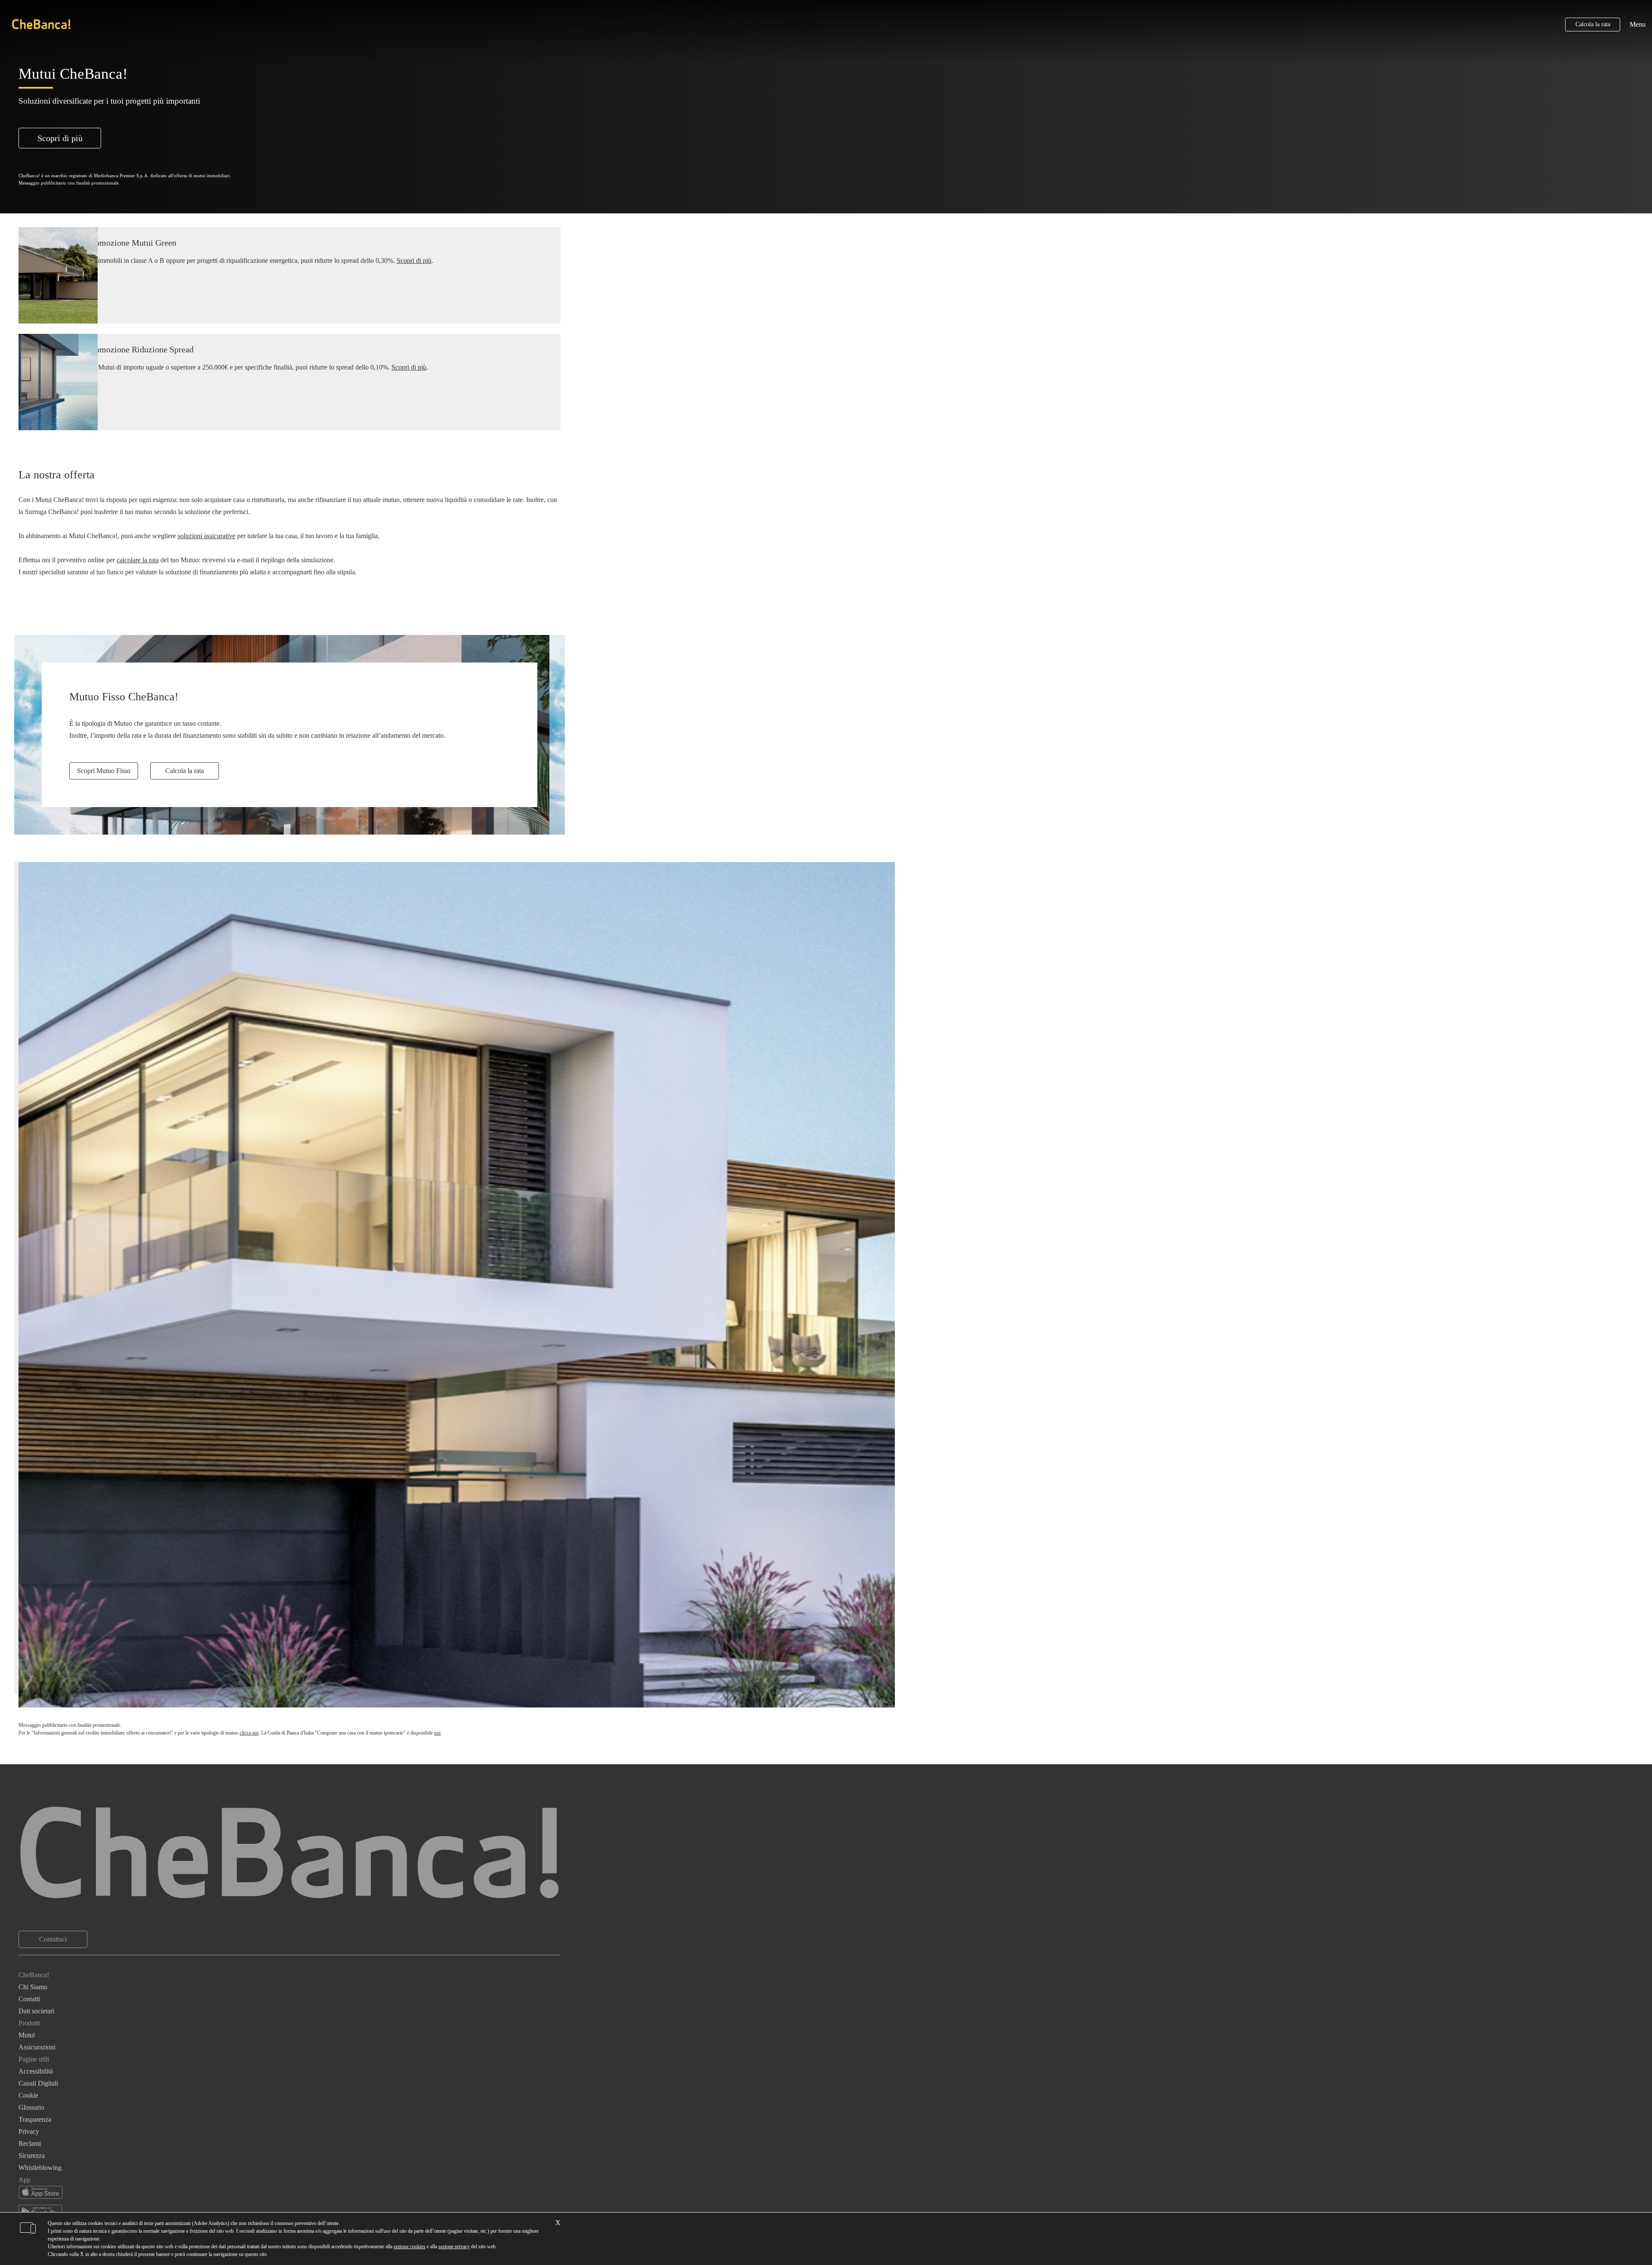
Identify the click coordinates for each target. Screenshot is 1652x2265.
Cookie (28, 2095)
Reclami (30, 2143)
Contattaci (53, 1939)
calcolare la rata (138, 560)
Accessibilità (36, 2071)
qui (437, 1733)
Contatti (29, 1999)
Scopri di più (60, 138)
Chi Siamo (33, 1987)
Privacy (29, 2131)
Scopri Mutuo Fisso (104, 771)
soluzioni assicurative (206, 536)
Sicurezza (32, 2156)
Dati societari (36, 2011)
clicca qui (249, 1733)
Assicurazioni (37, 2047)
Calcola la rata (1593, 24)
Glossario (31, 2107)
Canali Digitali (38, 2083)
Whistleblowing (40, 2168)
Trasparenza (35, 2119)
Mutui (27, 2035)
